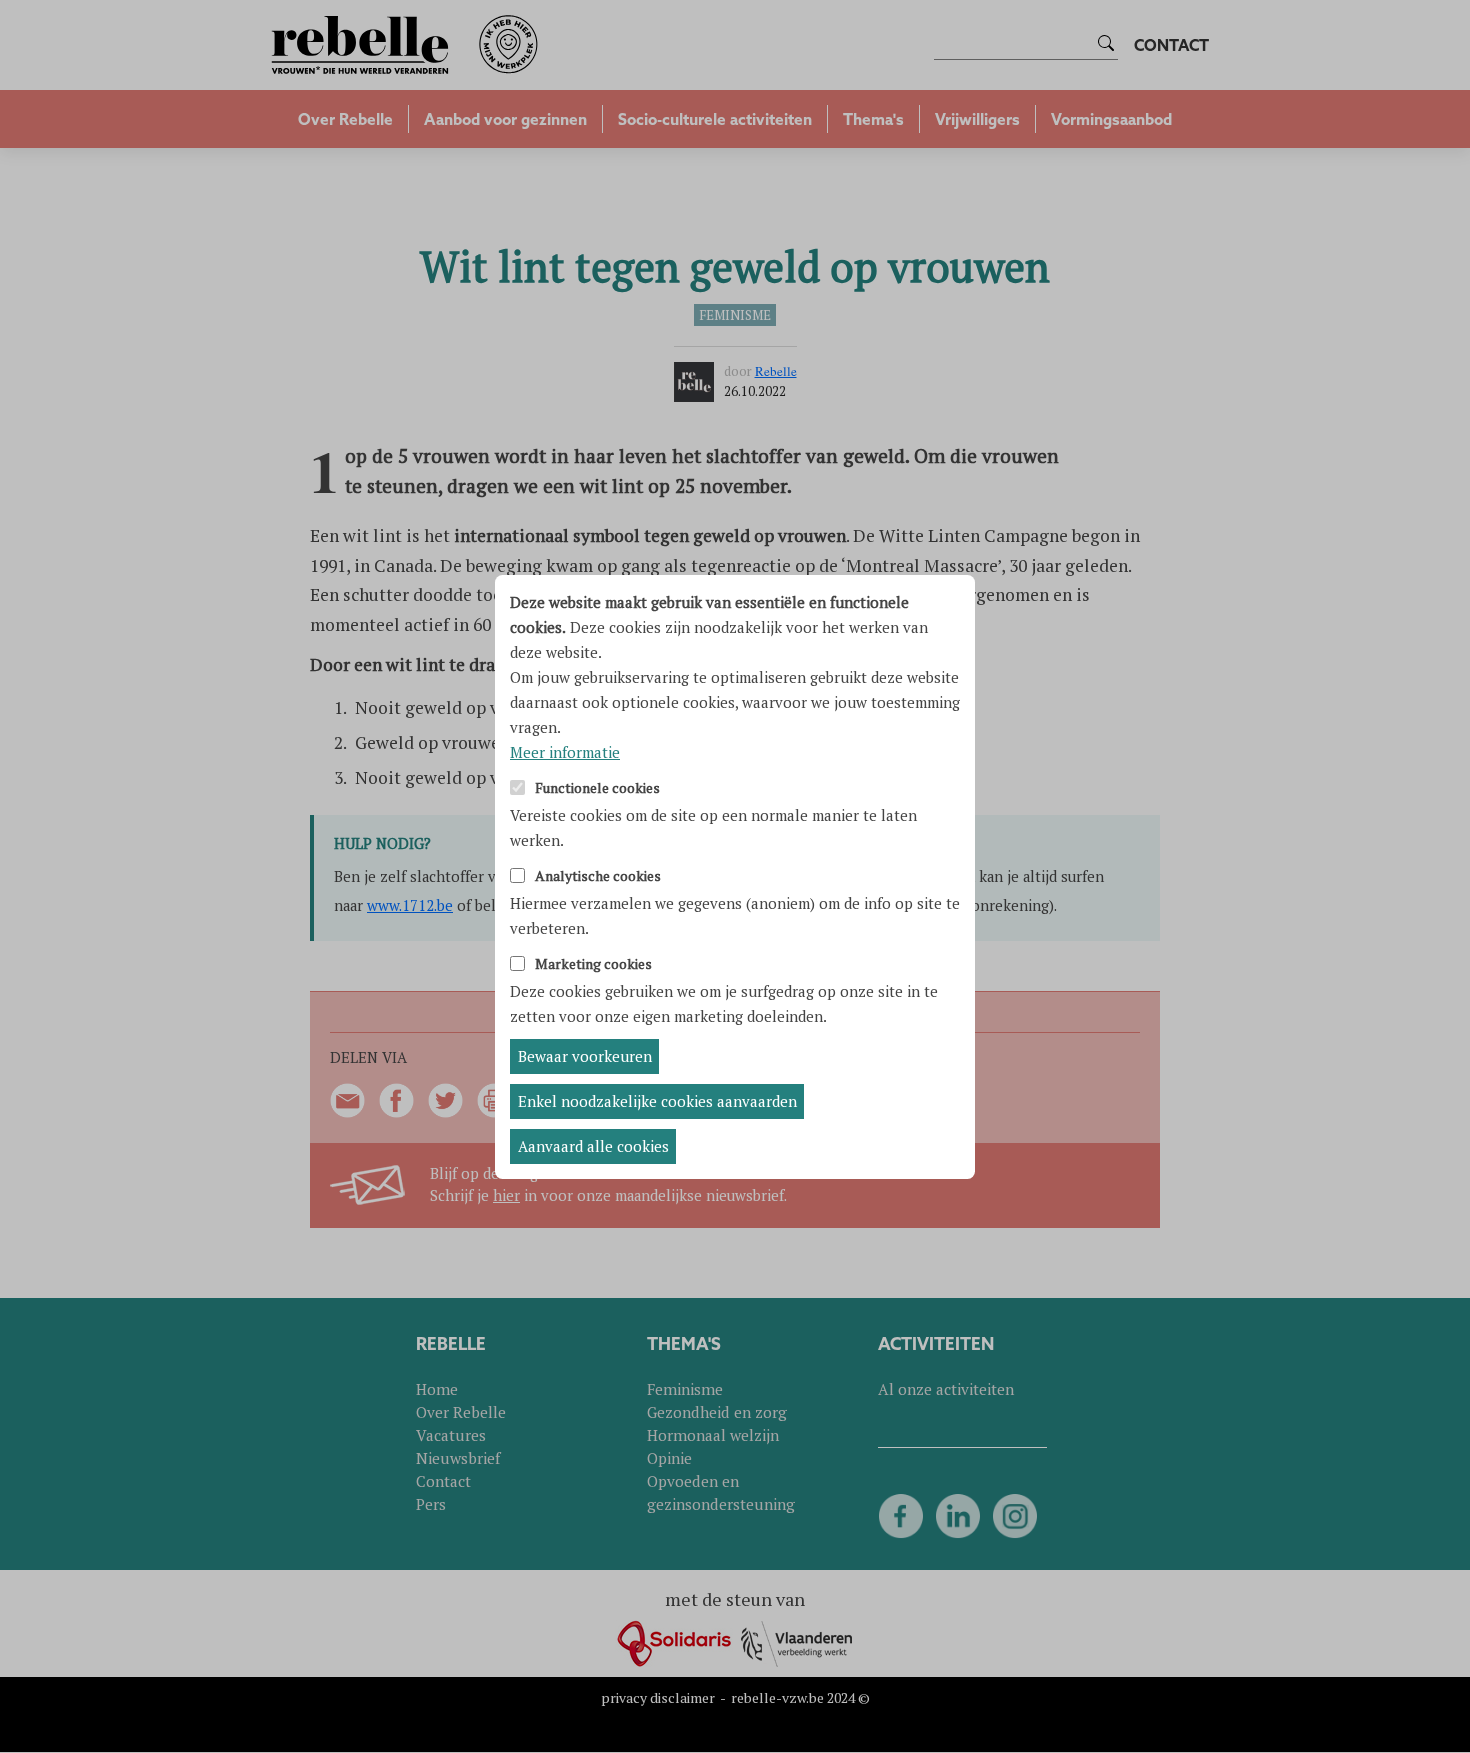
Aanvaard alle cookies (593, 1146)
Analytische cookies (598, 876)
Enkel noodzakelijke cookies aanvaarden (657, 1101)
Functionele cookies (597, 788)
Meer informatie (565, 752)
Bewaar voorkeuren (585, 1056)
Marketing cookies (593, 964)
